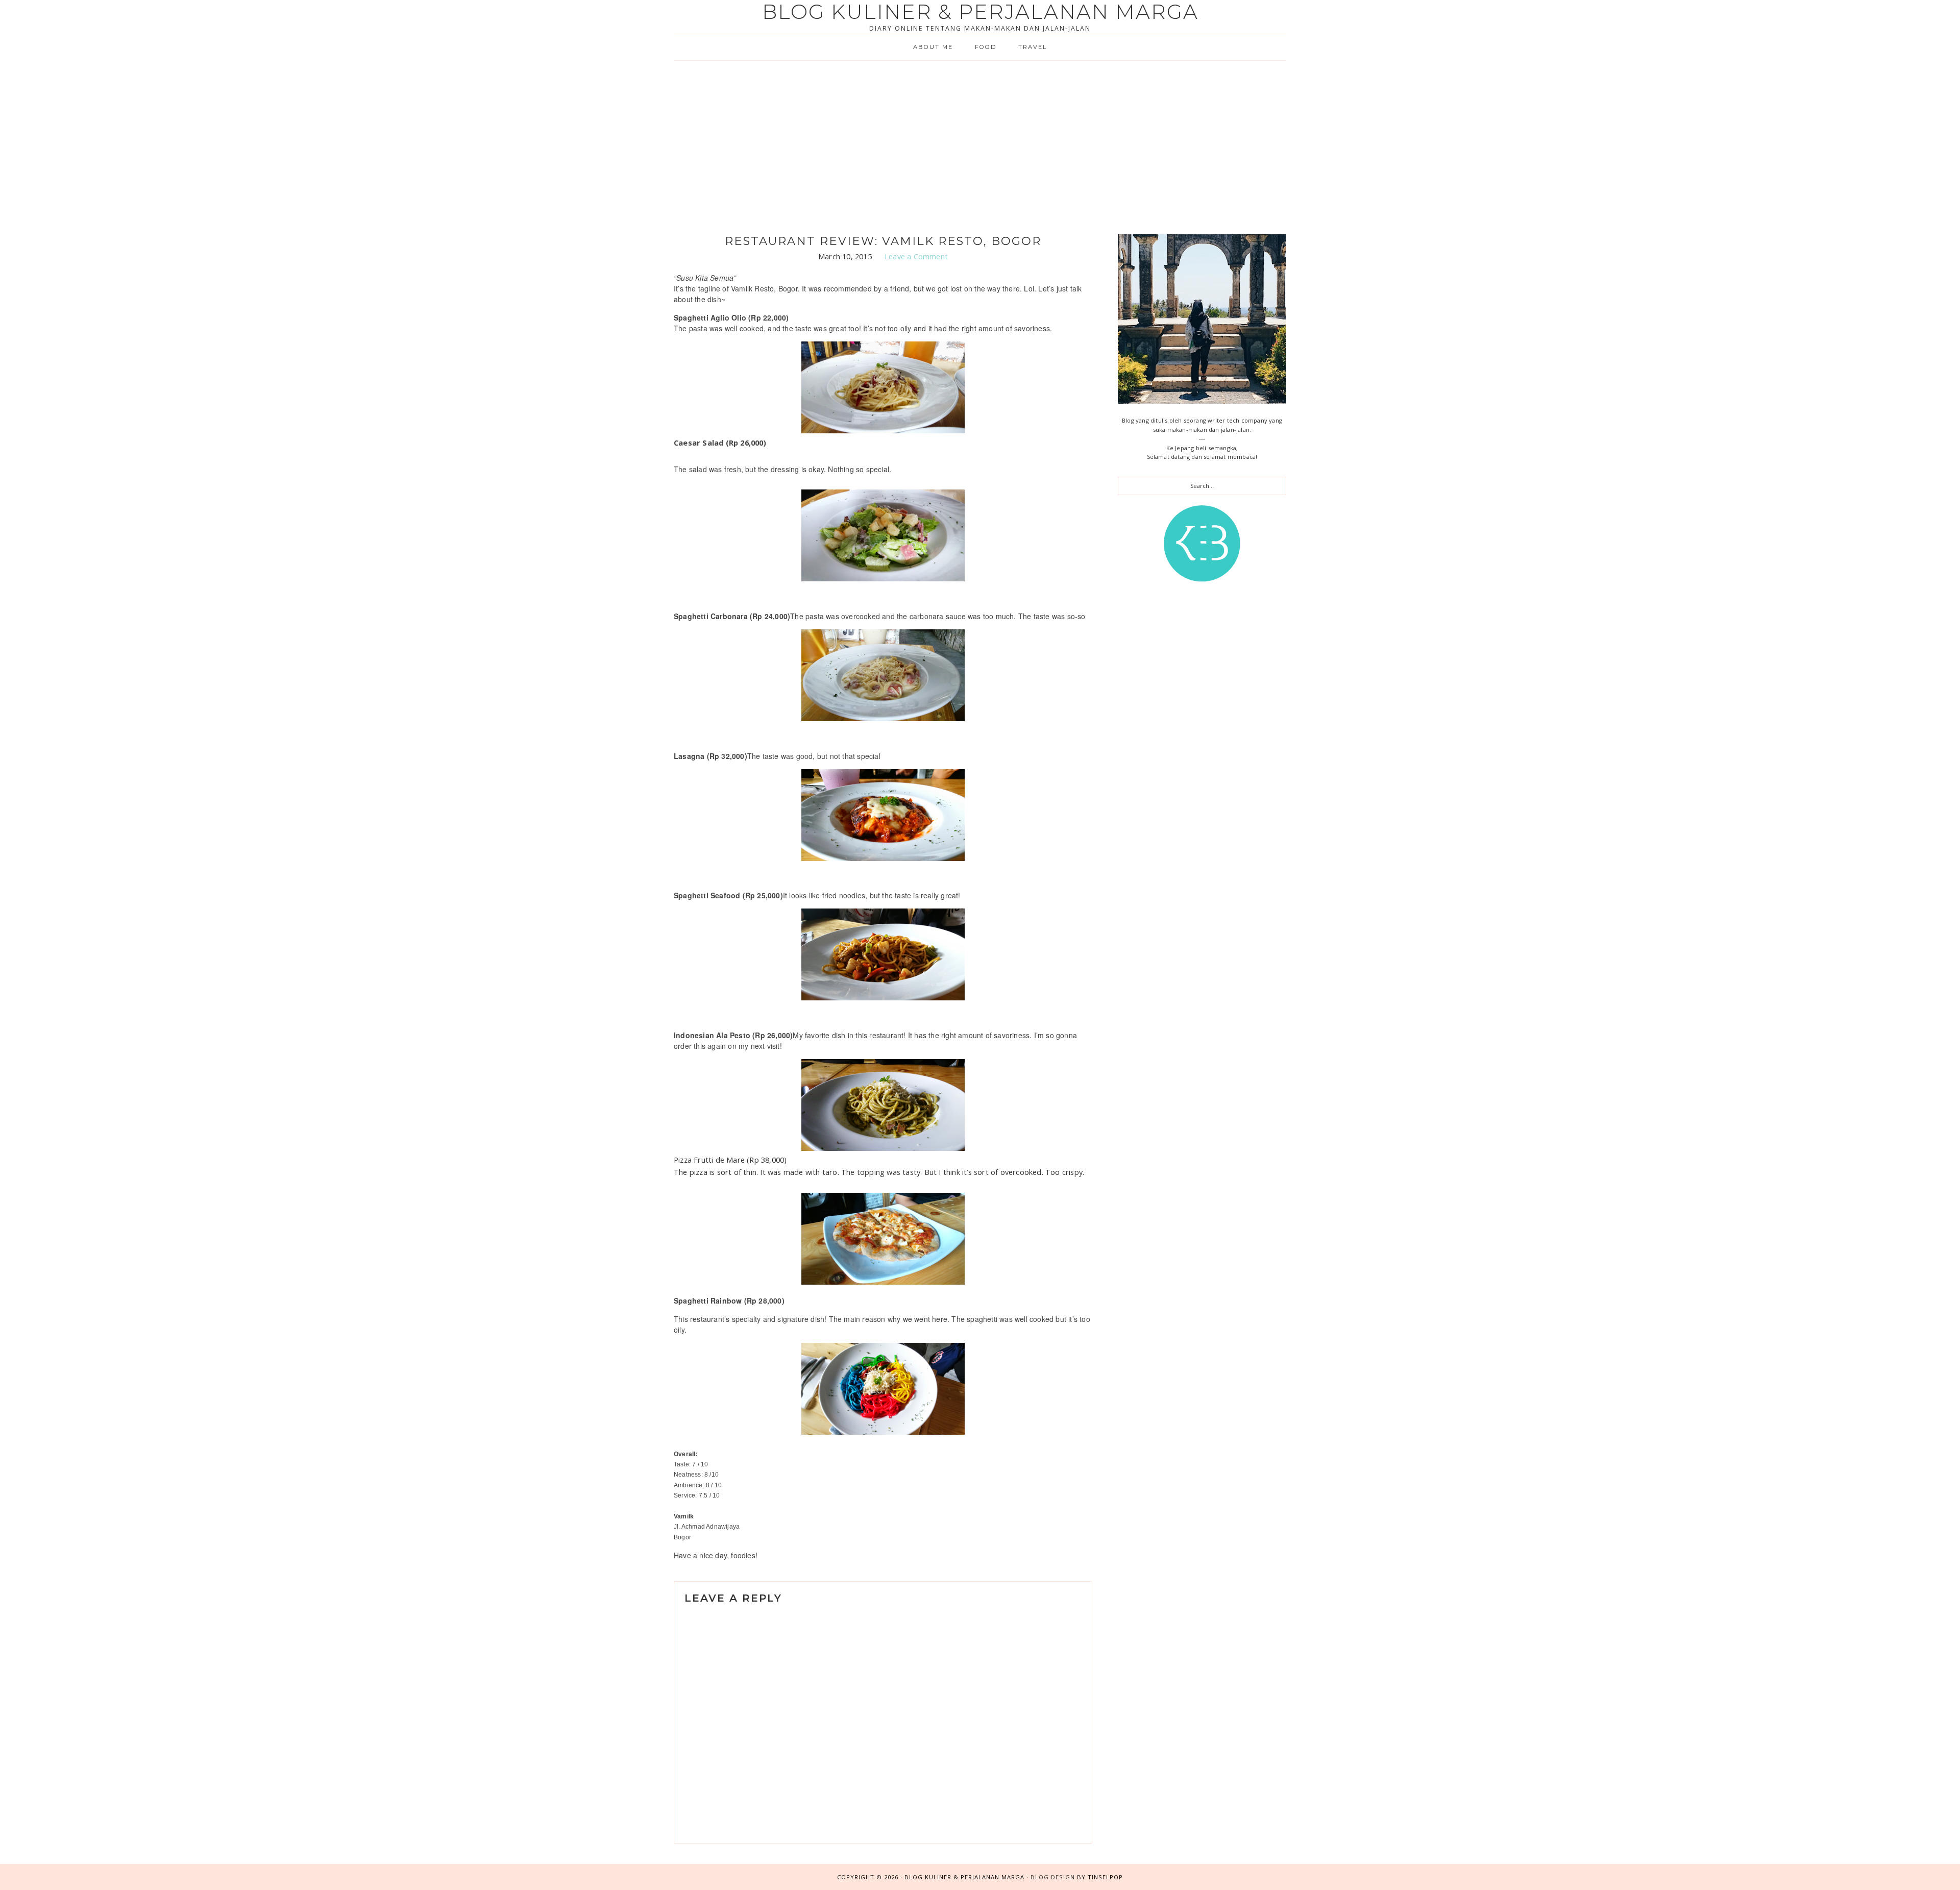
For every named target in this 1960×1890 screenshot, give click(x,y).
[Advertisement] (980, 137)
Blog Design (1053, 1877)
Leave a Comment (916, 256)
